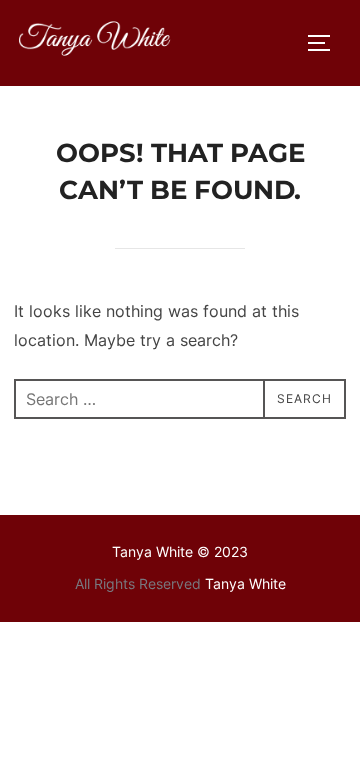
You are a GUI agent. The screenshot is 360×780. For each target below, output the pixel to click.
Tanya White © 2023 (180, 551)
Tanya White (245, 583)
